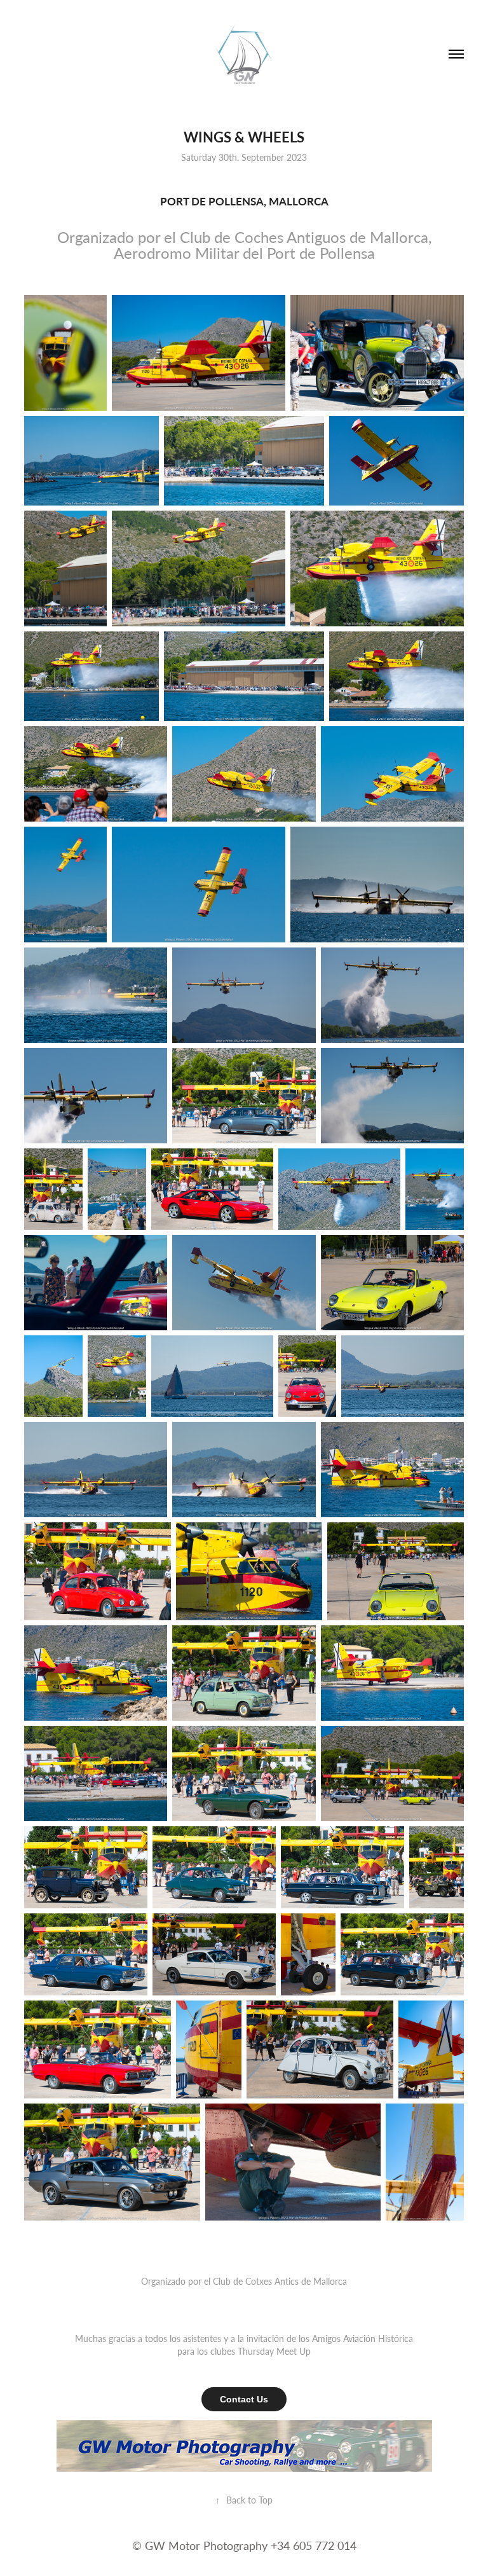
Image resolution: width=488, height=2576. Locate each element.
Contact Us (244, 2399)
